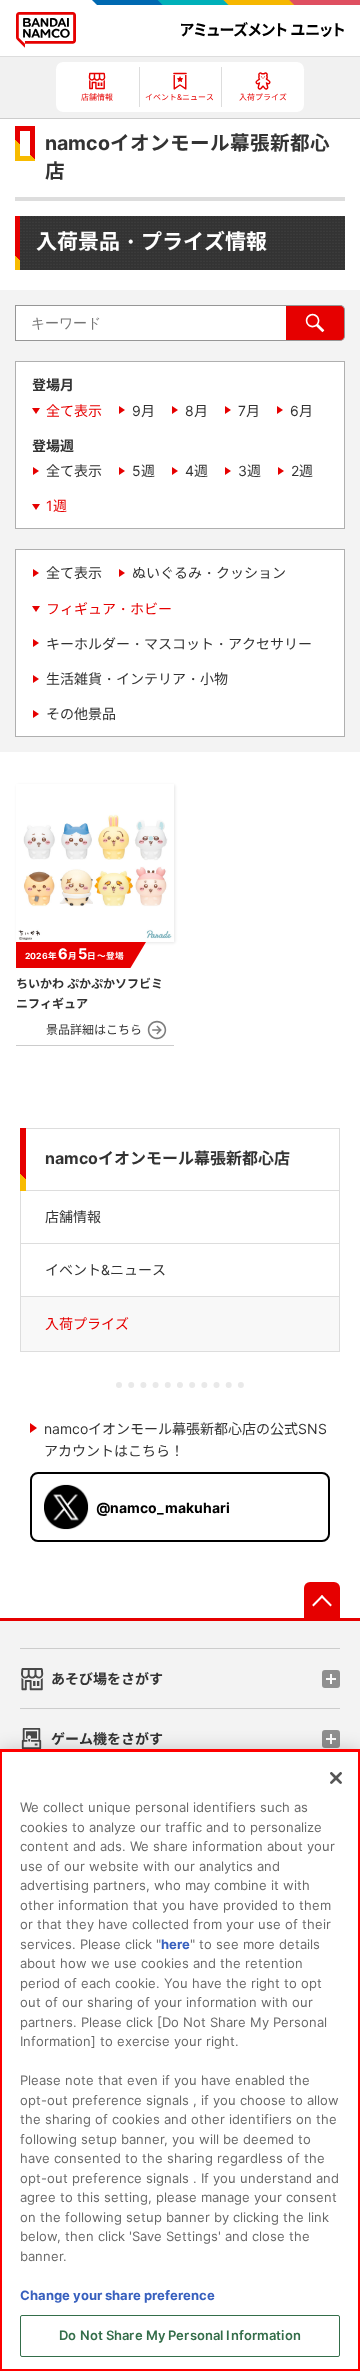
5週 (143, 470)
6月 (301, 410)
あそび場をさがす (107, 1678)
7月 (249, 410)
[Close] (336, 1778)
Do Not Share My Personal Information (180, 2335)
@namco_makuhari (163, 1507)
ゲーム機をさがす (107, 1738)
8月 (196, 410)
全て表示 (74, 410)
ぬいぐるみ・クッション (209, 572)
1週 (56, 505)
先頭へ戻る (322, 1600)
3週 (249, 470)
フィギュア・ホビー (109, 608)
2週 (302, 470)
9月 (143, 410)
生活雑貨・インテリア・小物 (137, 678)
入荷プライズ (87, 1323)
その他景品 (81, 713)
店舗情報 (73, 1216)
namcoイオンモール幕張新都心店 (167, 1158)
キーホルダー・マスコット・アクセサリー (179, 643)
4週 (196, 470)
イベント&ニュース (105, 1269)
